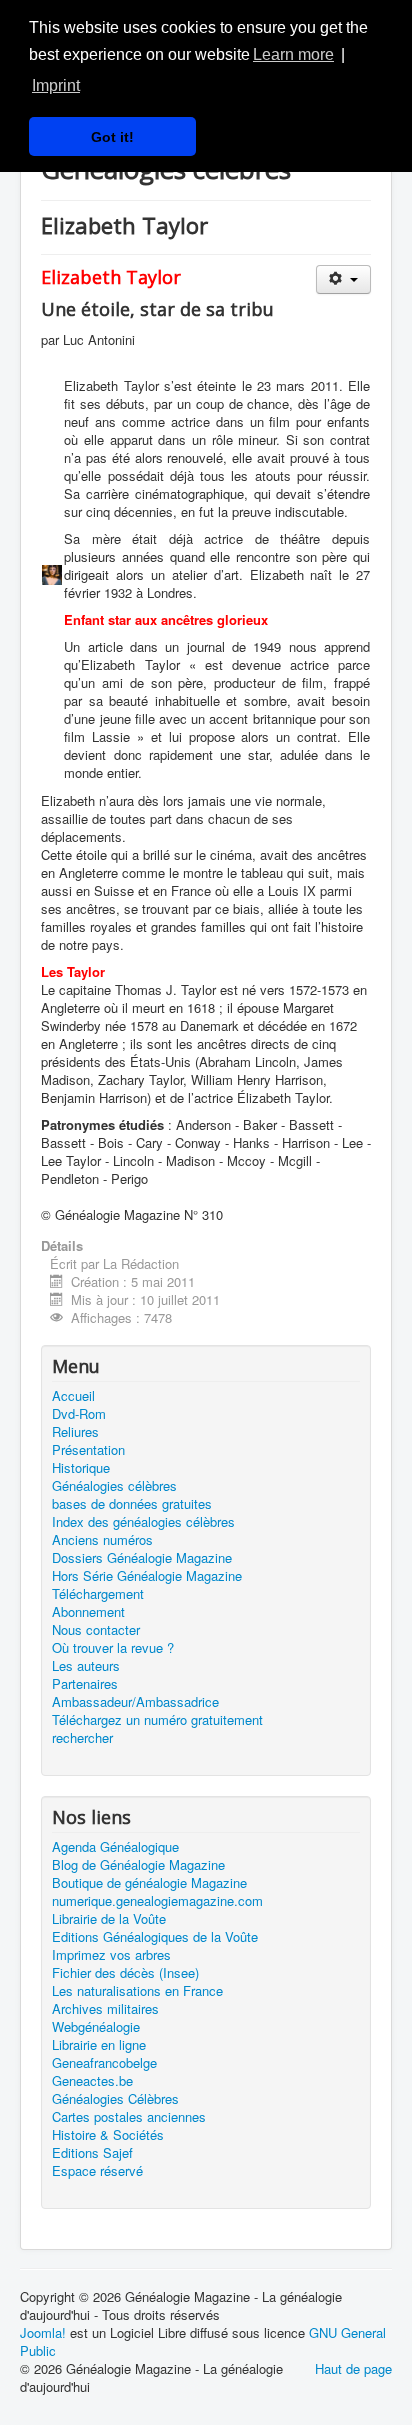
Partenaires (85, 1684)
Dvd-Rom (79, 1414)
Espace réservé (97, 2171)
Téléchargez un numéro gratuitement (157, 1720)
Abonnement (88, 1612)
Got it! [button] (112, 137)
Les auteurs (86, 1666)
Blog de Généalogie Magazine (138, 1865)
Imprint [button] (56, 85)
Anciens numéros (102, 1540)
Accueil (73, 1396)
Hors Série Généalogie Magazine (147, 1576)
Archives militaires (105, 2009)
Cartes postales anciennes (129, 2117)
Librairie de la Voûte (109, 1919)
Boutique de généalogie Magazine (149, 1883)
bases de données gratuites (132, 1504)
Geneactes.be (92, 2081)
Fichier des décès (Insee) (125, 1973)
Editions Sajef (92, 2153)
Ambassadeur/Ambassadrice (135, 1702)
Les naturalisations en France (137, 1991)
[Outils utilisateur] (343, 279)
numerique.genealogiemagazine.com (157, 1901)
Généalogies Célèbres (115, 2099)
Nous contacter (96, 1630)
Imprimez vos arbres (111, 1955)
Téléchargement (98, 1594)
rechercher (82, 1738)
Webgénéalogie (96, 2027)
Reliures (75, 1432)
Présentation (88, 1450)
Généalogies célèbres (114, 1486)
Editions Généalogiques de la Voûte (155, 1937)
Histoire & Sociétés (108, 2135)
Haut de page (353, 2368)
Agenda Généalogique (115, 1847)
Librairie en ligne (99, 2045)
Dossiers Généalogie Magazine (142, 1558)
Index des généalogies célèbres (143, 1522)
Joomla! (43, 2332)
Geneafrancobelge (104, 2063)
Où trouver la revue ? (113, 1648)
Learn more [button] (293, 54)
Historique (81, 1468)
